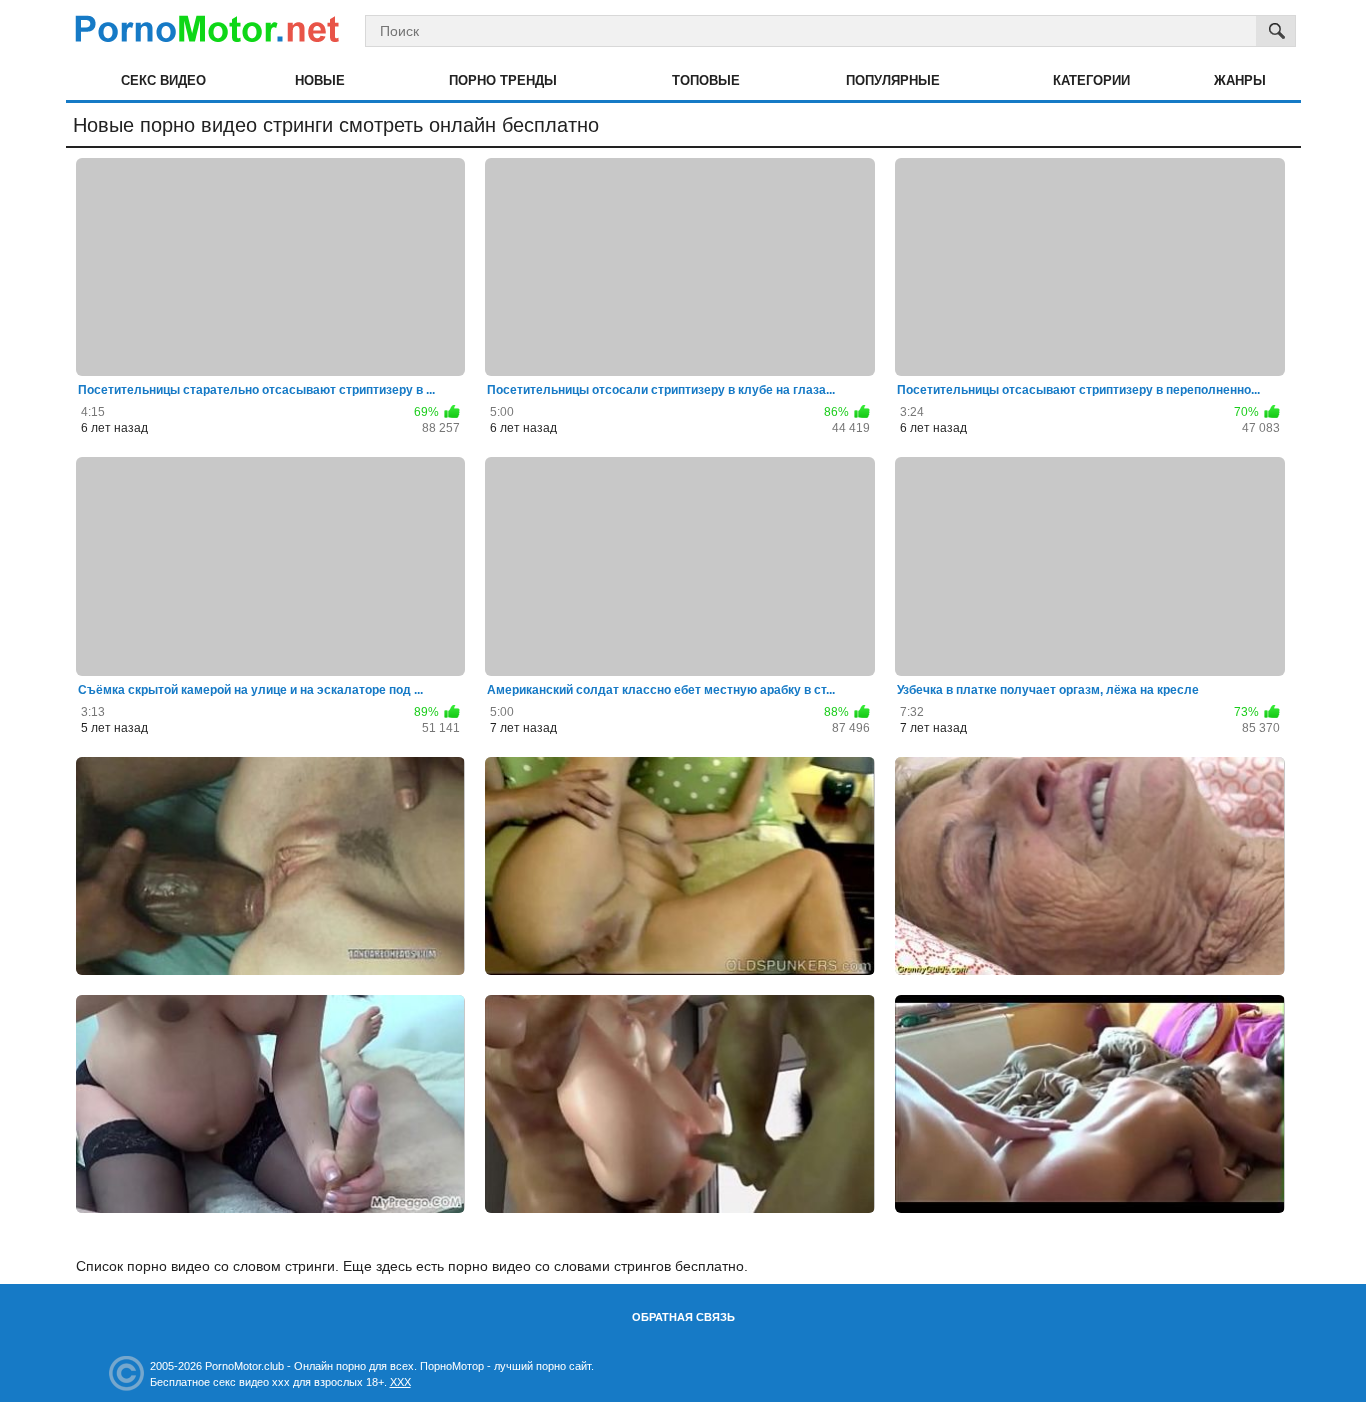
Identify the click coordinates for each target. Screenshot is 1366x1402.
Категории (1091, 80)
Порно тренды (503, 80)
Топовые (706, 80)
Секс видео (163, 80)
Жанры (1240, 80)
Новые (320, 80)
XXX (400, 1382)
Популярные (893, 80)
